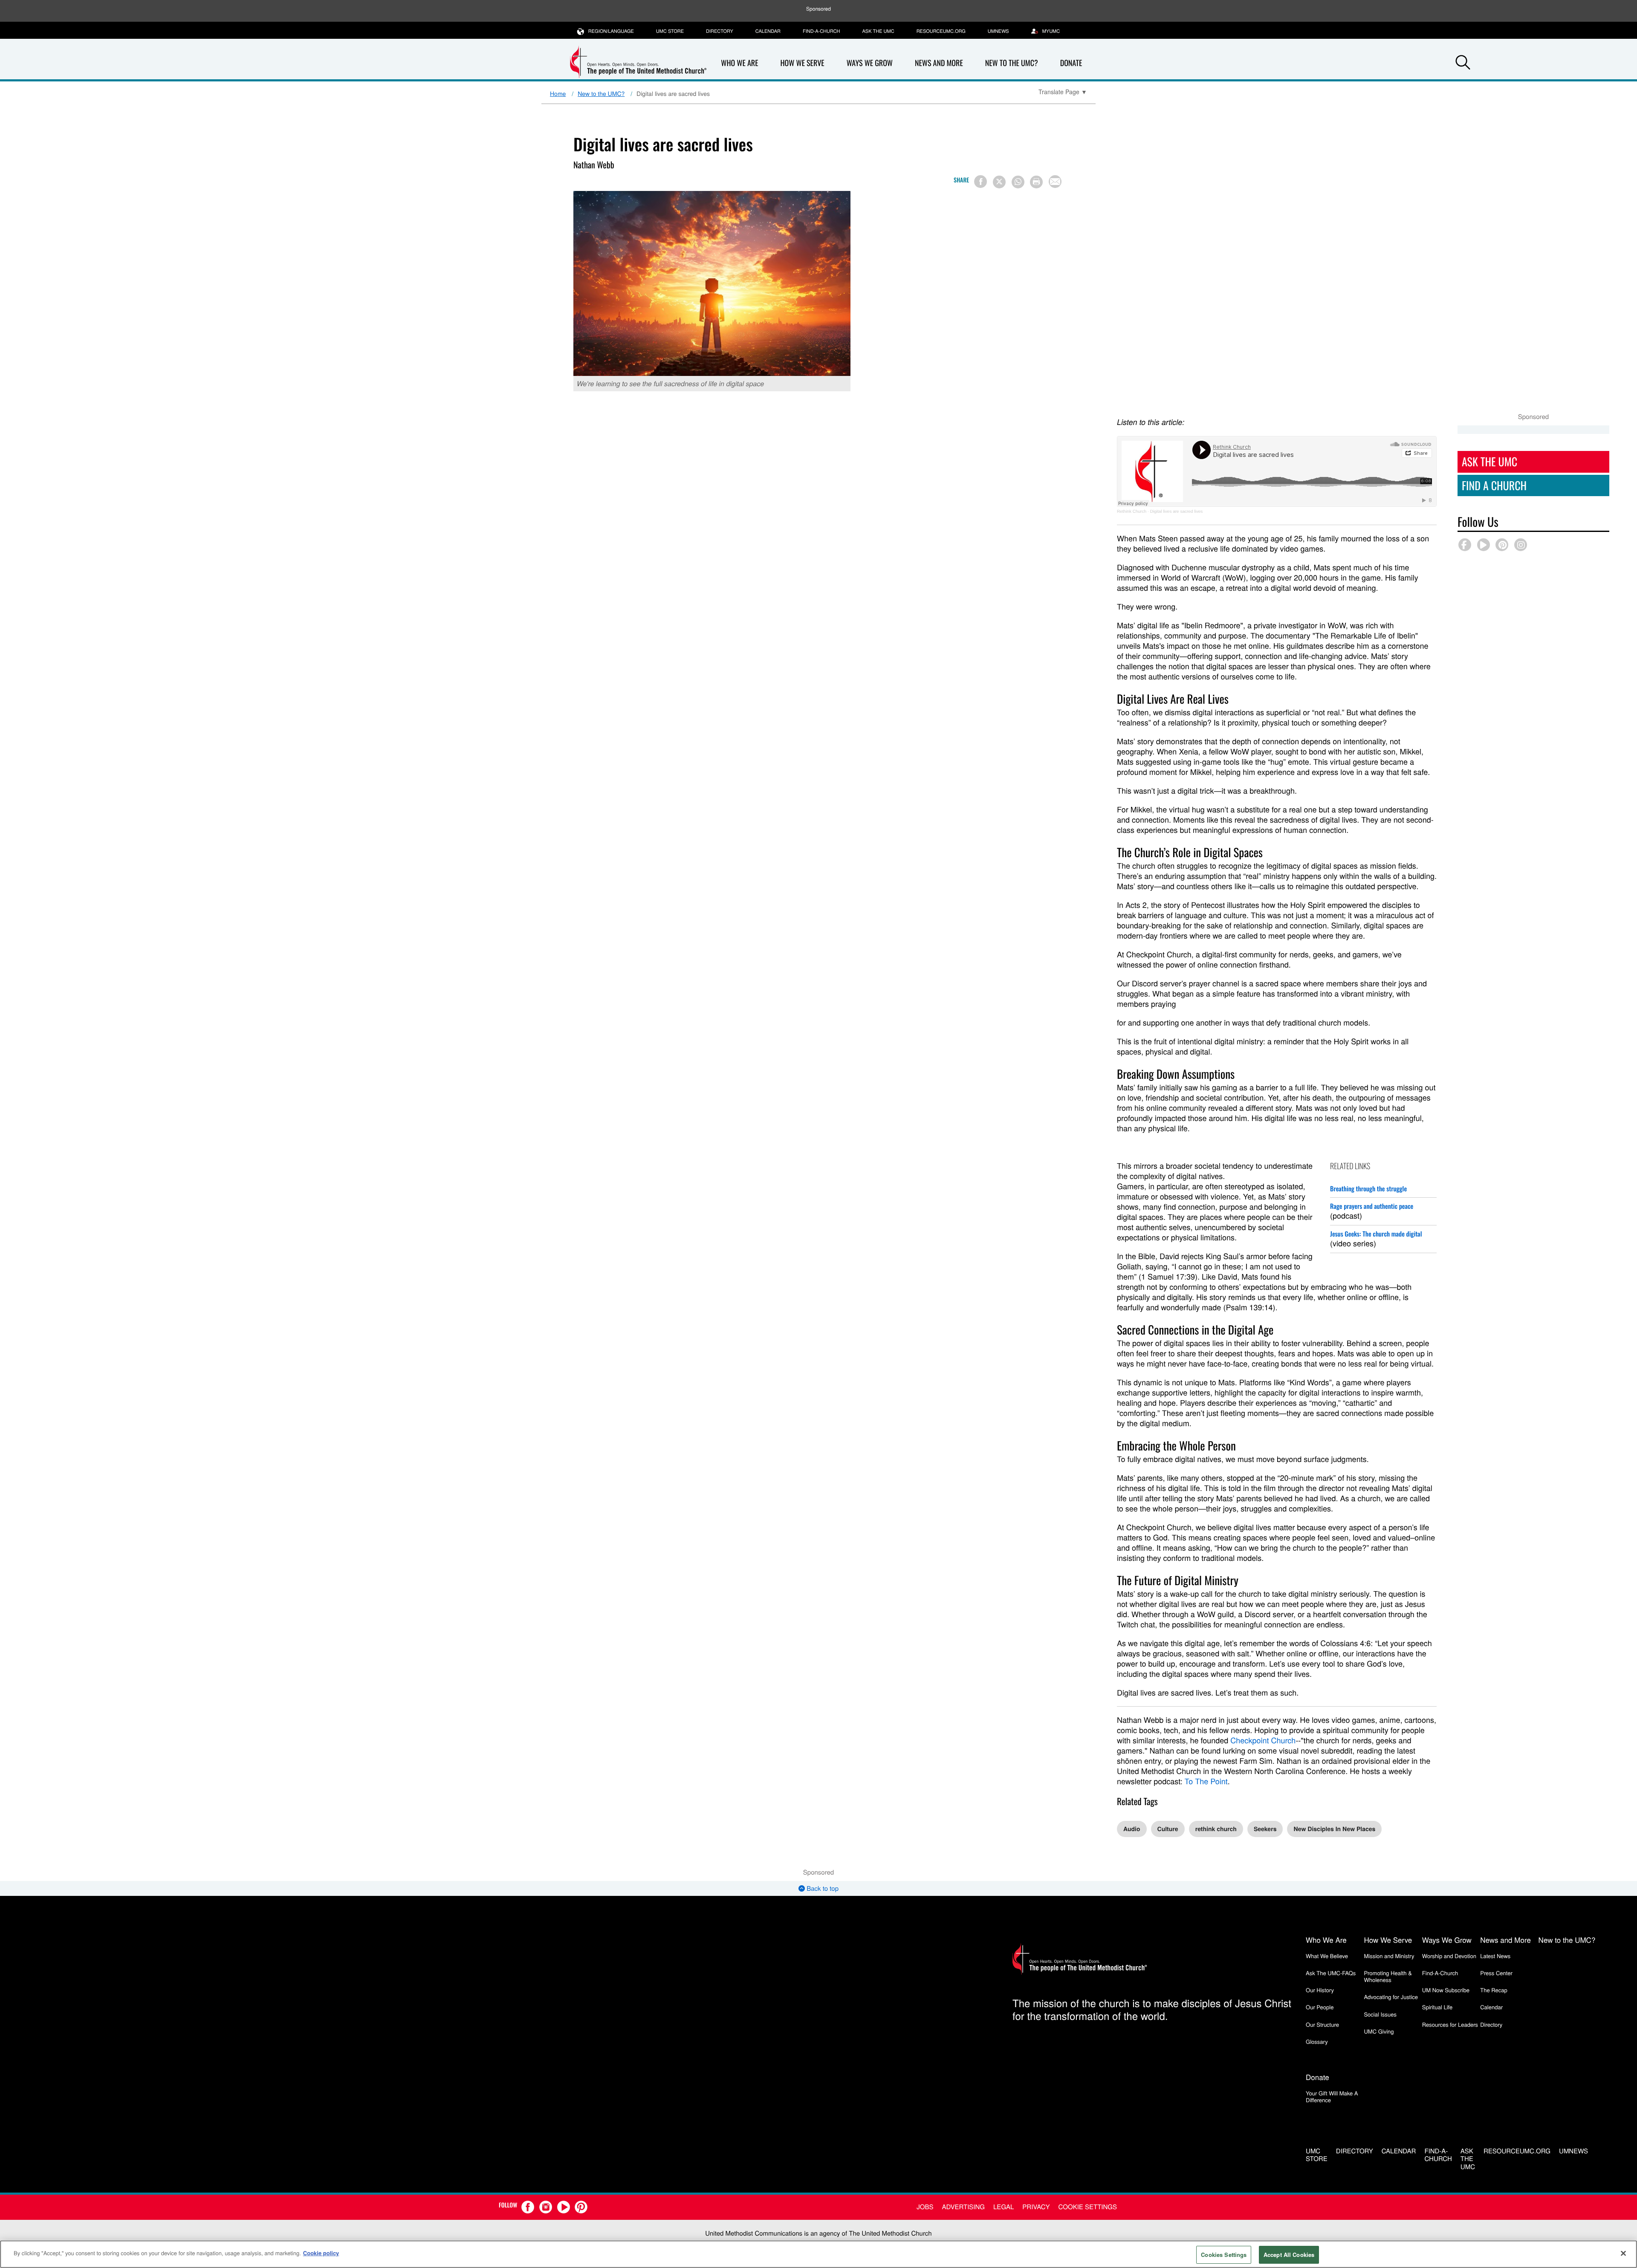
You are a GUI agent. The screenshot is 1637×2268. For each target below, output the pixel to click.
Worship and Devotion (1449, 1956)
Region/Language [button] (611, 31)
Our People (1320, 2007)
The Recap (1494, 1990)
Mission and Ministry (1389, 1956)
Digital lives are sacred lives (1176, 512)
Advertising (963, 2207)
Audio (1132, 1829)
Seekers (1265, 1829)
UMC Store (670, 31)
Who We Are (739, 63)
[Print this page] (1036, 182)
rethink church (1216, 1829)
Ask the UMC (878, 31)
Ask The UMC (1489, 461)
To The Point (1206, 1781)
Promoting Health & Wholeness (1388, 1976)
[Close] (1623, 2253)
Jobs (925, 2207)
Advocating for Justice (1391, 1997)
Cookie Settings (1088, 2207)
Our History (1320, 1990)
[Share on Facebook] (980, 182)
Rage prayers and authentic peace (1372, 1206)
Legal (1004, 2207)
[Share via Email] (1055, 182)
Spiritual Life (1437, 2007)
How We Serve (802, 63)
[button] (1463, 64)
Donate (1071, 63)
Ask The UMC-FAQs (1331, 1973)
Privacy (1036, 2207)
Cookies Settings (1224, 2255)
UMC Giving (1379, 2031)
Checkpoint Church (1263, 1740)
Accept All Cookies (1289, 2255)
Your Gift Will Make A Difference (1332, 2096)
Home (558, 93)
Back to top (822, 1888)
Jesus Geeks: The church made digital (1376, 1234)
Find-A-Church (821, 31)
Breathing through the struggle (1368, 1189)
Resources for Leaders (1450, 2024)
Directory (720, 31)
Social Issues (1380, 2014)
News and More (939, 63)
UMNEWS (998, 31)
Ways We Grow (870, 63)
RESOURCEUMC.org (941, 31)
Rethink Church (1132, 512)
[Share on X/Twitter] (999, 182)
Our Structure (1322, 2024)
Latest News (1495, 1956)
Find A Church (1494, 485)
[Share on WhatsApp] (1018, 182)
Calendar (768, 31)
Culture (1168, 1829)
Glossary (1317, 2041)
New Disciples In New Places (1334, 1829)
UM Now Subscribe (1446, 1990)
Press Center (1496, 1973)
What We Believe (1327, 1956)
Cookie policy (321, 2253)
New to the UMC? (1012, 63)
